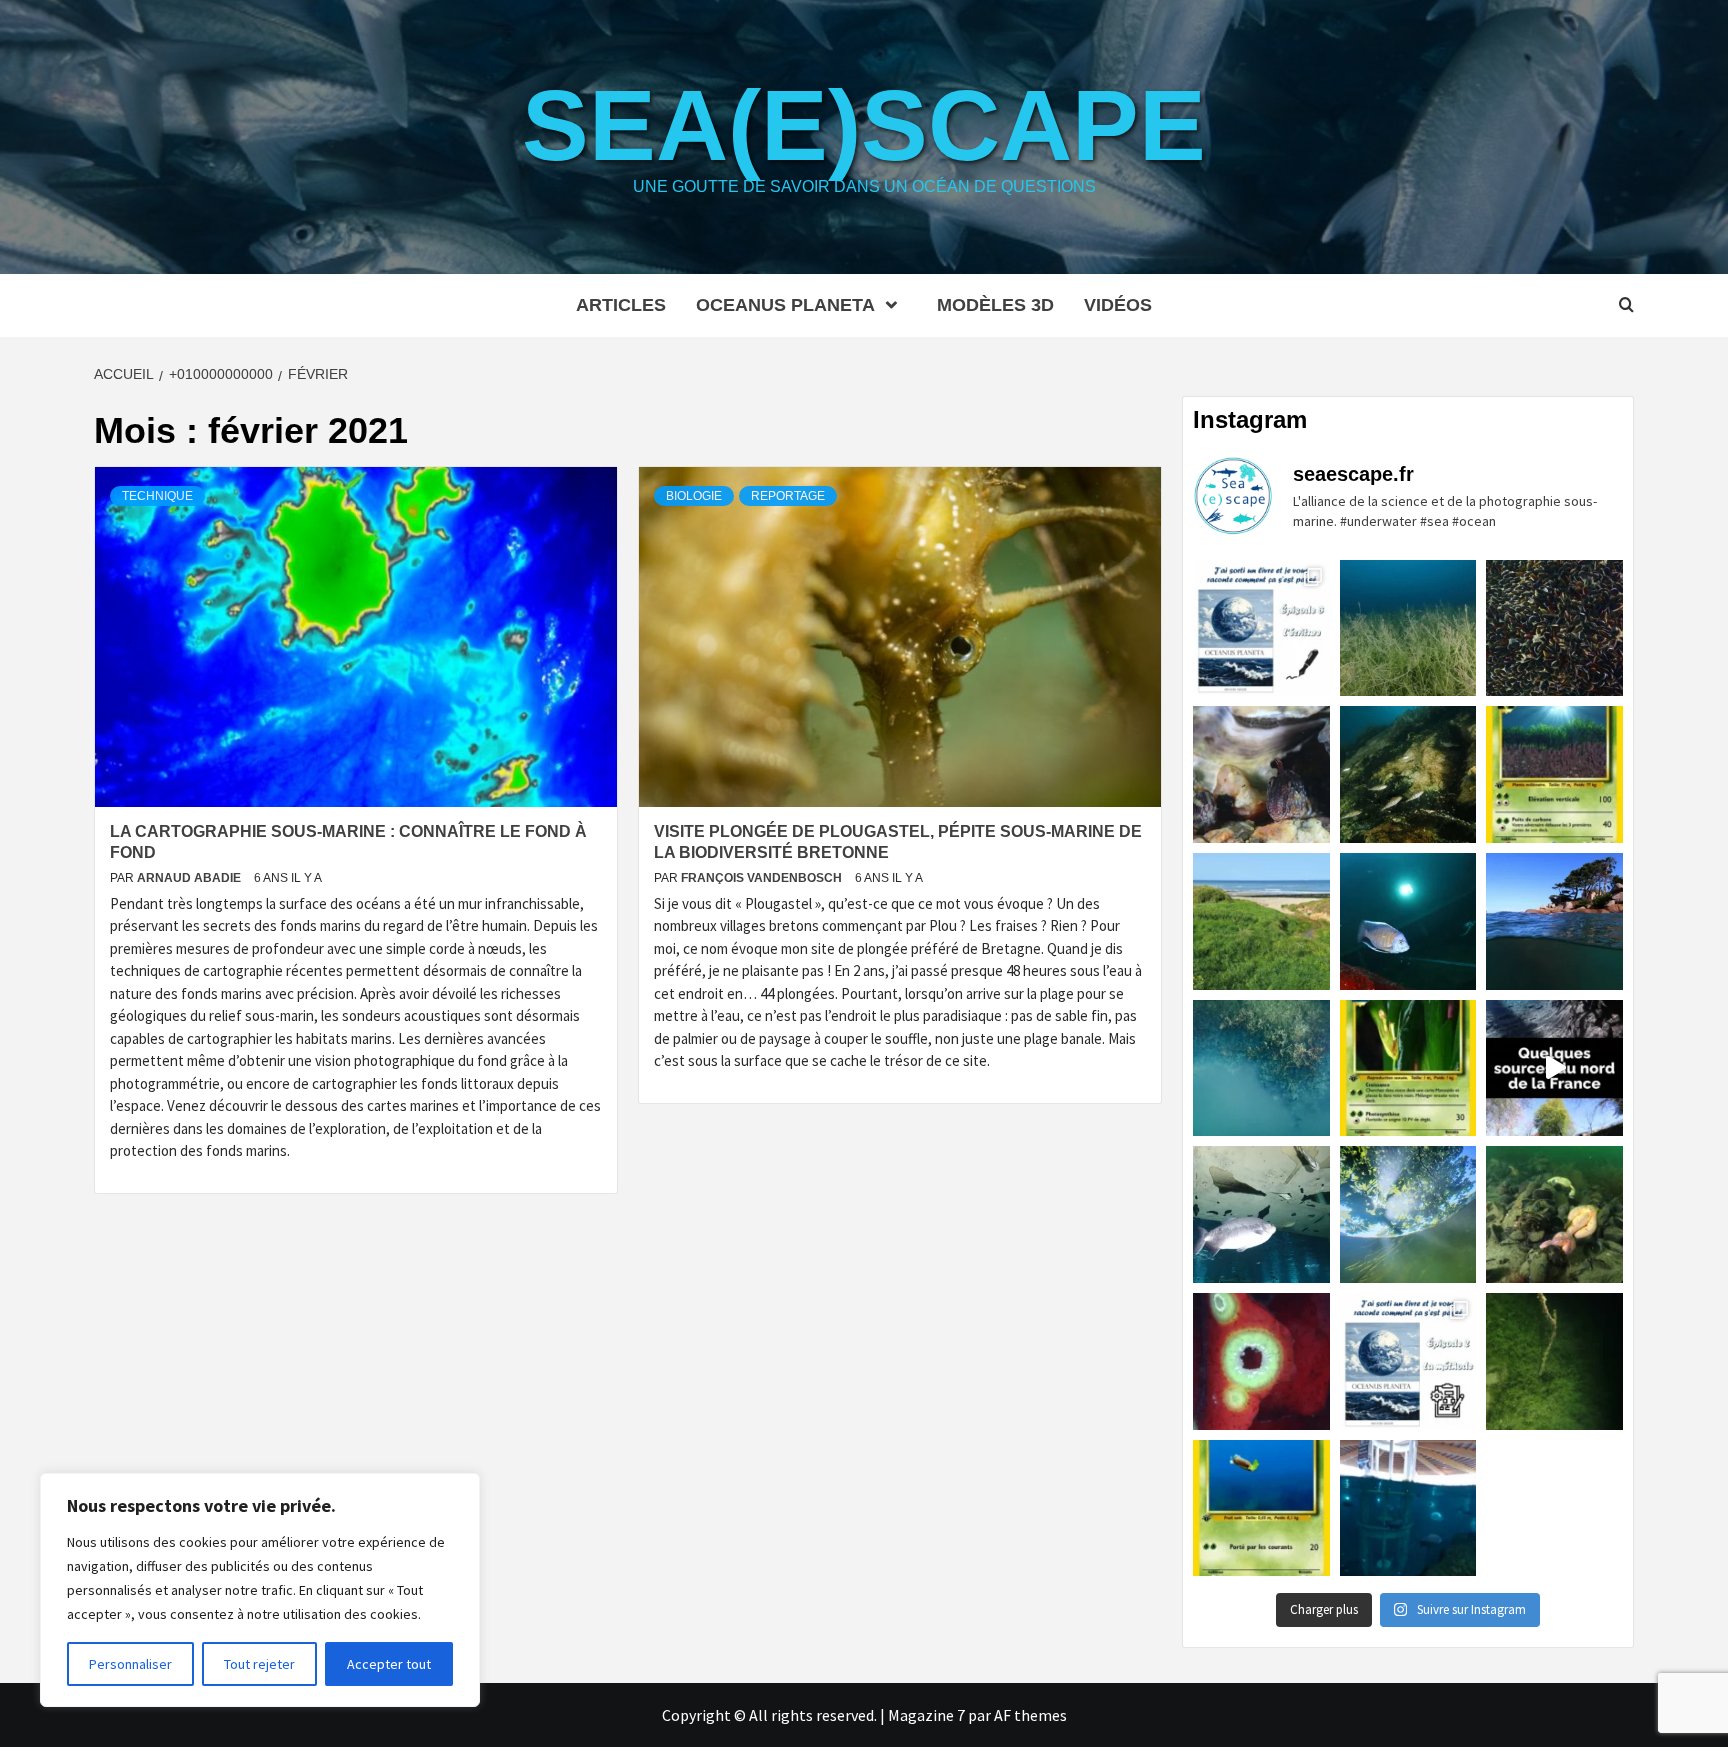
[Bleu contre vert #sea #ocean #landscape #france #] (1261, 921)
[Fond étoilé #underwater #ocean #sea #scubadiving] (1554, 1214)
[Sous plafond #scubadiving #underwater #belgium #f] (1261, 1214)
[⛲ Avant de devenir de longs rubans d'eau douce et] (1554, 1068)
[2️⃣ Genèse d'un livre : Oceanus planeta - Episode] (1408, 1361)
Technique (157, 496)
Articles (621, 305)
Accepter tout (389, 1664)
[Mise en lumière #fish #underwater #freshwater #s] (1408, 921)
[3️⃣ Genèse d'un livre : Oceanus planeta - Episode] (1261, 628)
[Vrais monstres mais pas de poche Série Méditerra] (1554, 774)
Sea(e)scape (864, 125)
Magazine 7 (926, 1715)
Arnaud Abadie (190, 878)
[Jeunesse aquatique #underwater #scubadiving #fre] (1408, 774)
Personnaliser (130, 1664)
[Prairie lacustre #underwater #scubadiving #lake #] (1408, 628)
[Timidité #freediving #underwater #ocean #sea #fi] (1261, 774)
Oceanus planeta (785, 305)
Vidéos (1118, 305)
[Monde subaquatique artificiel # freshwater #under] (1408, 1508)
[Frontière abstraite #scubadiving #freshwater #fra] (1261, 1068)
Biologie (694, 496)
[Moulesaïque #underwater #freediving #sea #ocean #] (1554, 628)
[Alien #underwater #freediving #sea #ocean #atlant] (1261, 1361)
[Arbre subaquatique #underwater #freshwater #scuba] (1554, 1361)
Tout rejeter (259, 1664)
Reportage (788, 496)
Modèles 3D (995, 305)
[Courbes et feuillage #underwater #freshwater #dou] (1408, 1214)
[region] (260, 1590)
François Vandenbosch (763, 878)
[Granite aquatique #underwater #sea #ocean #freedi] (1554, 921)
